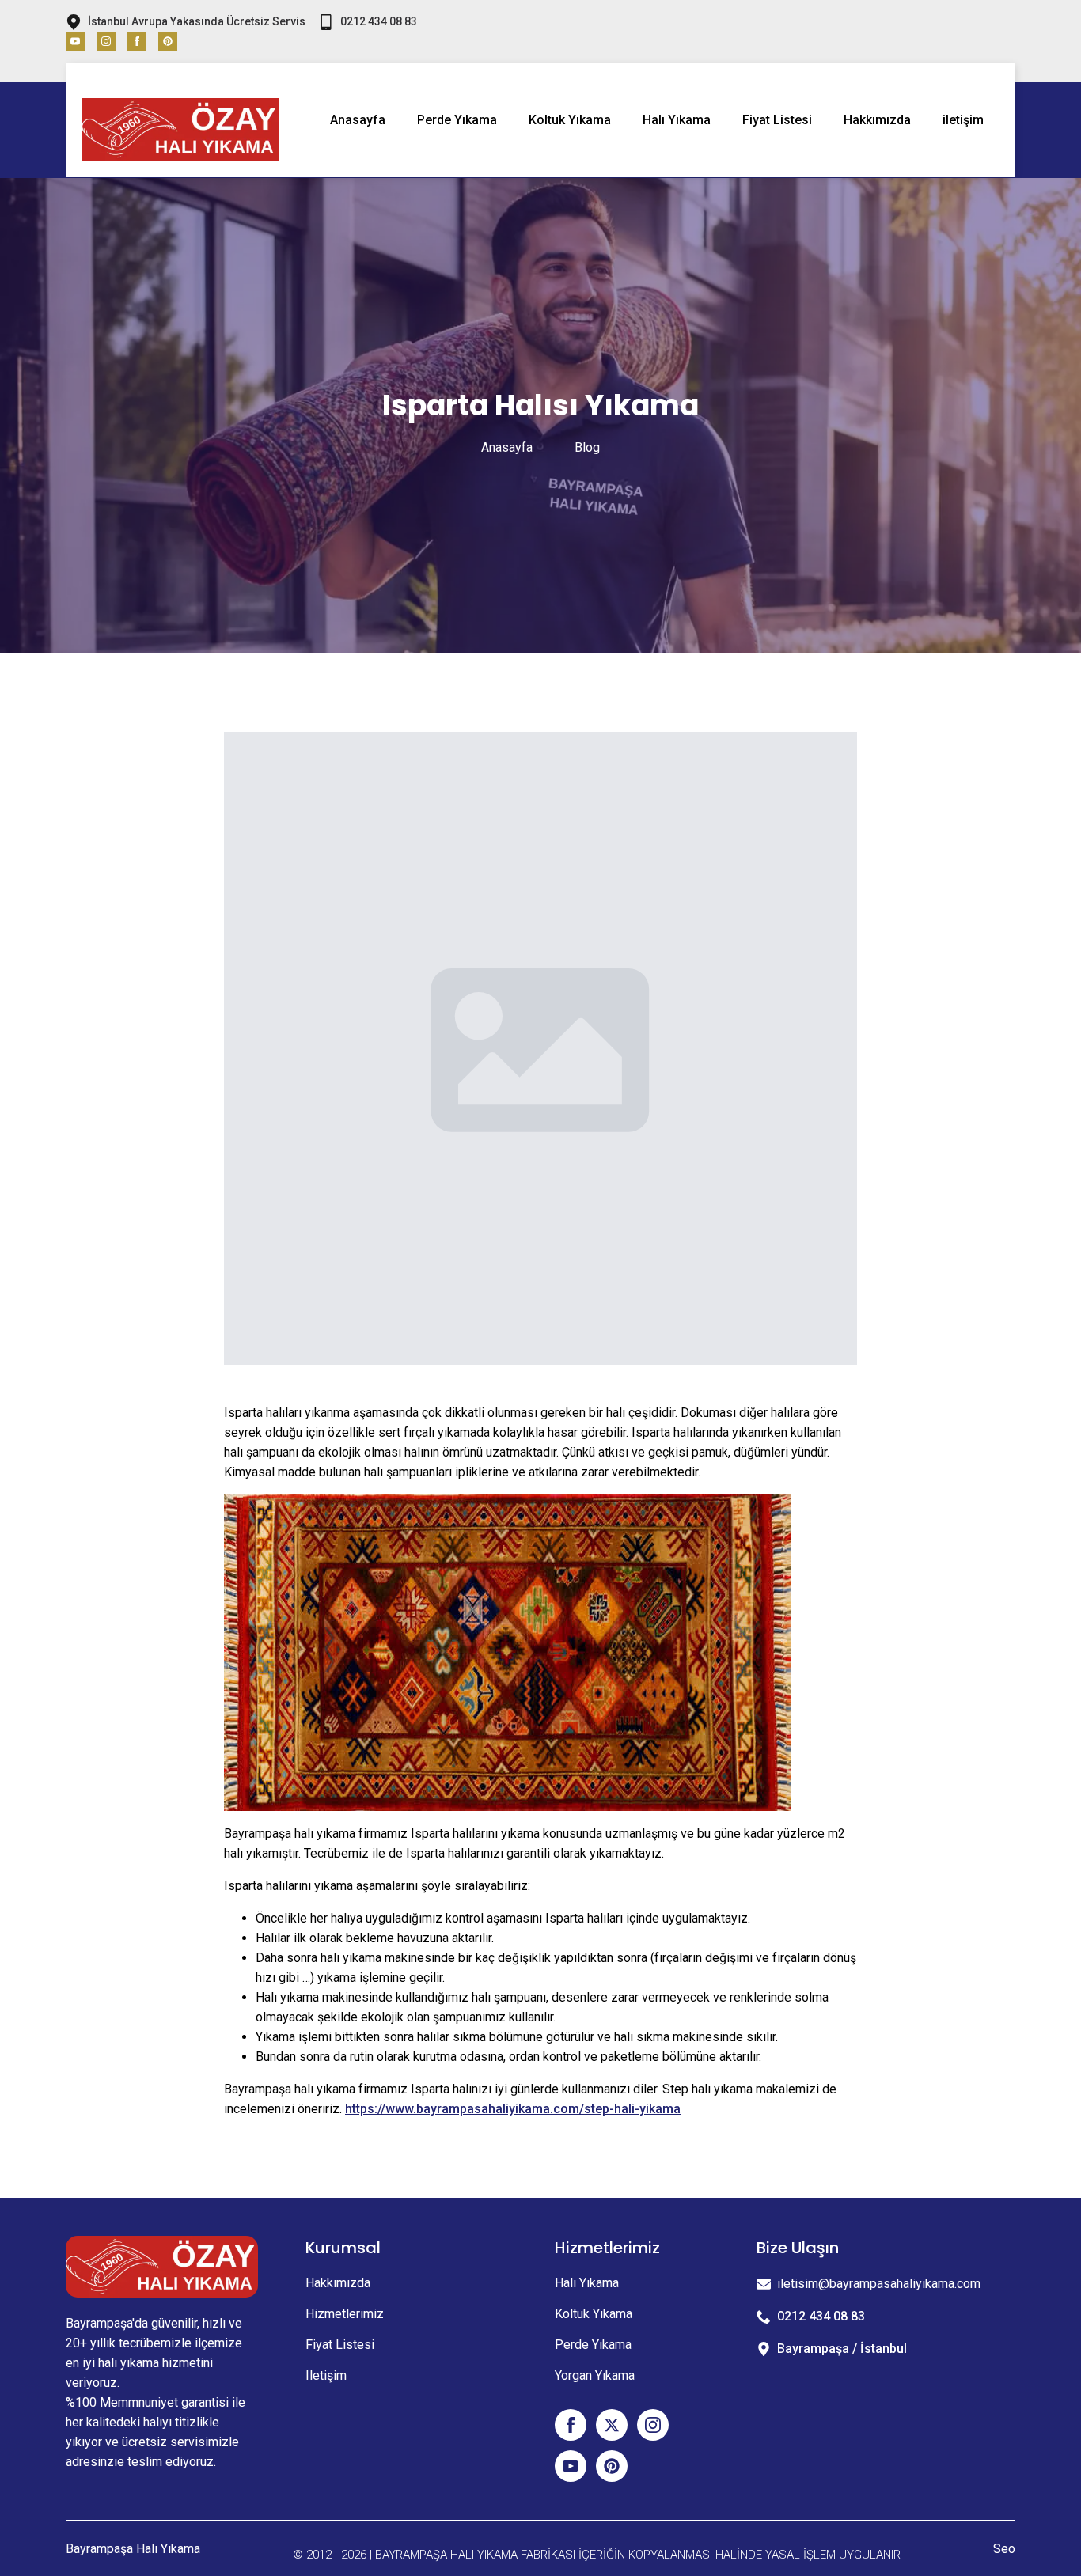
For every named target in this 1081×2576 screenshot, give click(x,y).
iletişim (963, 120)
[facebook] (137, 41)
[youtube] (75, 41)
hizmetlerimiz (345, 2314)
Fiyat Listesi (777, 120)
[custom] (168, 41)
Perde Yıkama (457, 120)
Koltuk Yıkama (570, 120)
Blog (587, 447)
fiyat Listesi (340, 2345)
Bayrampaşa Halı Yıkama (133, 2549)
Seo (1004, 2549)
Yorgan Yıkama (595, 2375)
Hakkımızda (877, 120)
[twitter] (612, 2425)
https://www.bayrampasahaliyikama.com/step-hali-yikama (513, 2109)
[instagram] (106, 41)
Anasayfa (358, 120)
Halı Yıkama (677, 120)
